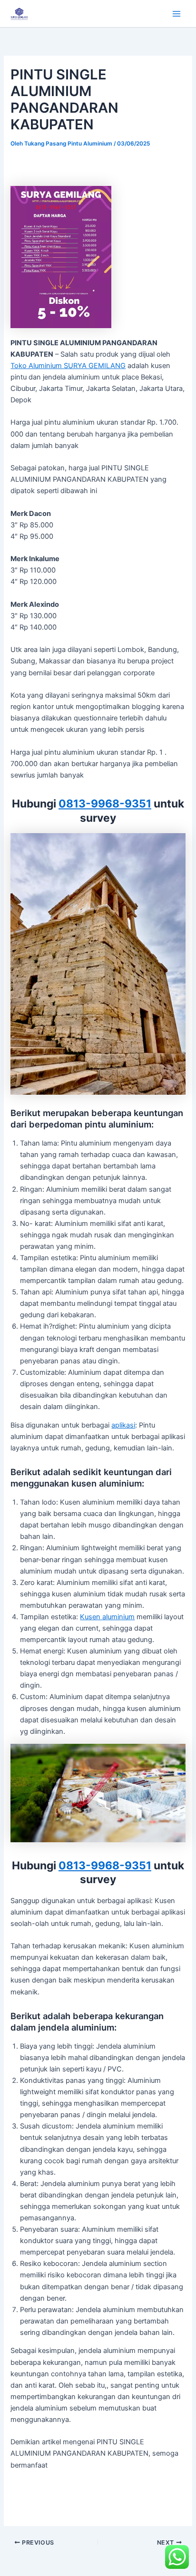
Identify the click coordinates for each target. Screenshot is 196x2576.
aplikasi (123, 1425)
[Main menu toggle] (176, 14)
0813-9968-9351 (105, 804)
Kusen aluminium (107, 1617)
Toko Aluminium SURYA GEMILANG (68, 366)
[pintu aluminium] (98, 963)
